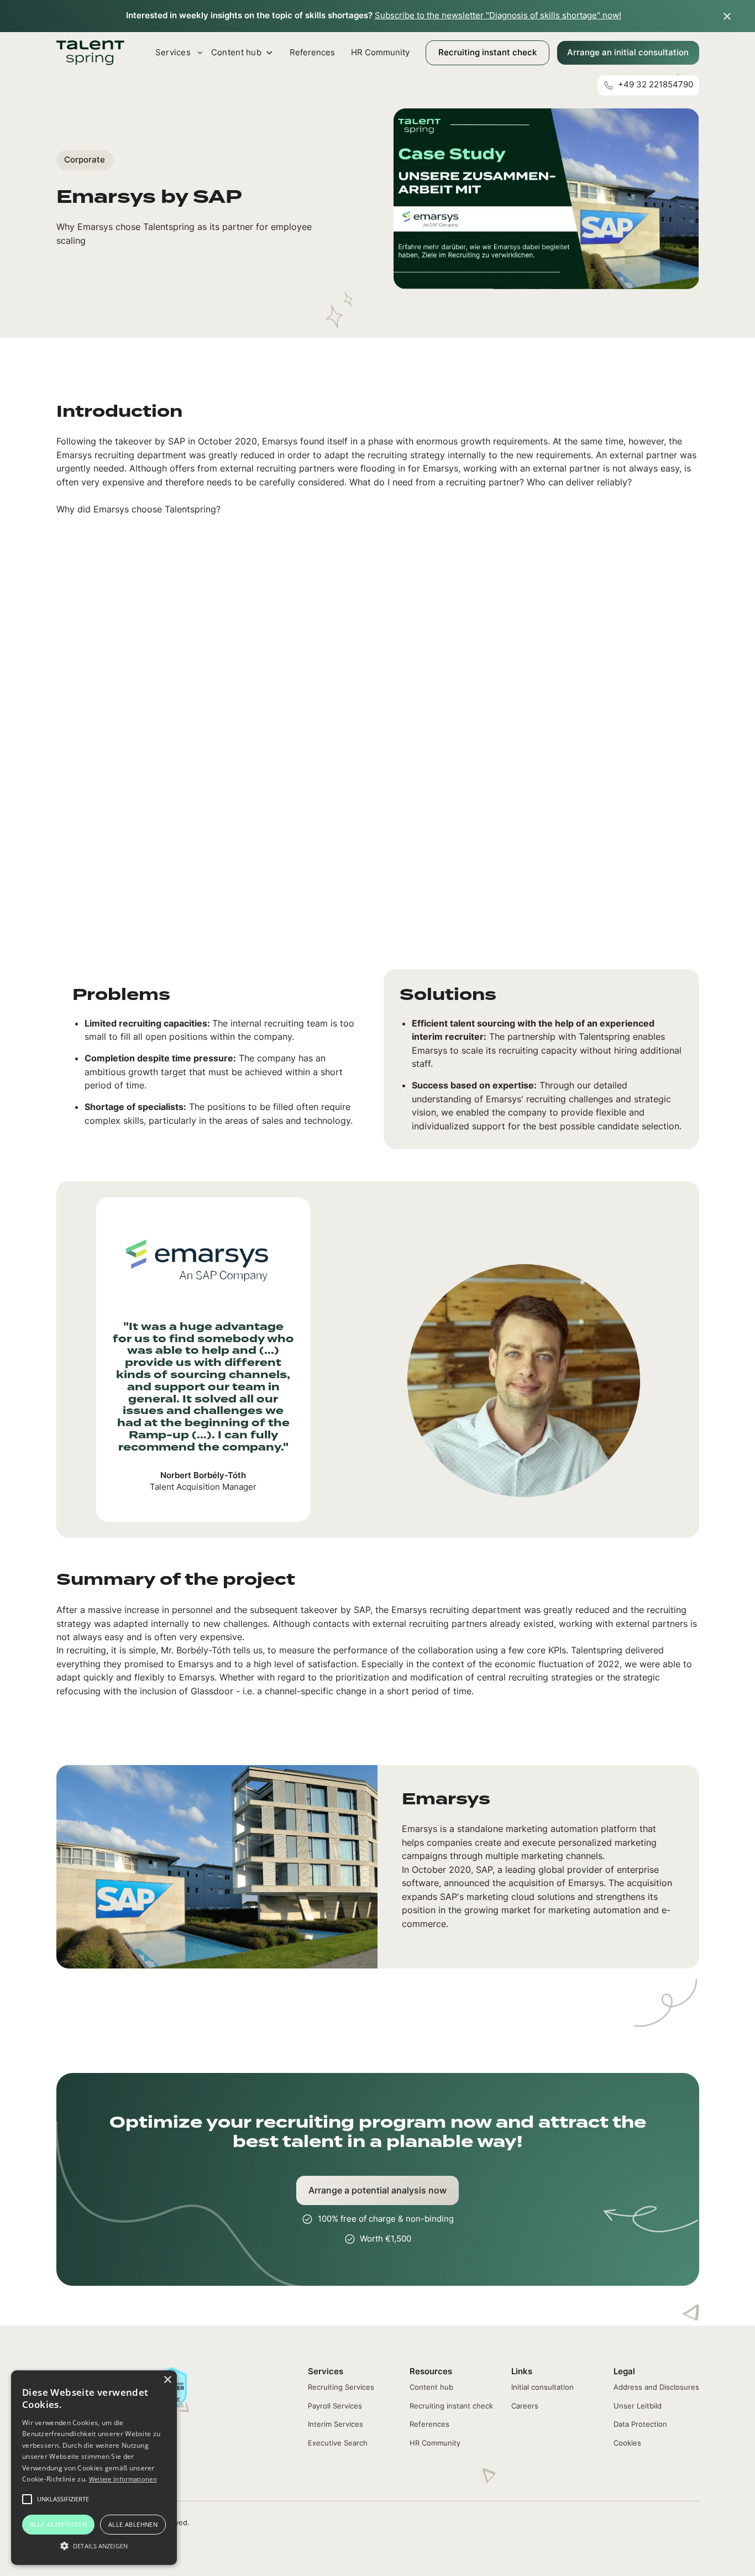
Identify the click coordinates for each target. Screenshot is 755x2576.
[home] (91, 53)
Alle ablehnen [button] (133, 2524)
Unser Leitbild (638, 2406)
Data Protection (640, 2424)
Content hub (431, 2387)
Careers (525, 2406)
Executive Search (338, 2443)
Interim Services (335, 2424)
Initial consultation (542, 2387)
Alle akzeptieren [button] (58, 2524)
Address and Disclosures (656, 2387)
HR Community (380, 53)
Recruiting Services (341, 2387)
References (312, 53)
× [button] (167, 2380)
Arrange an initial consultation (628, 53)
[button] (94, 2546)
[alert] (94, 2468)
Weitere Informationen (123, 2479)
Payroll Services (335, 2406)
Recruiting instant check (487, 53)
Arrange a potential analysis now (377, 2190)
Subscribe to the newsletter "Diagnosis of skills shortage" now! (498, 15)
